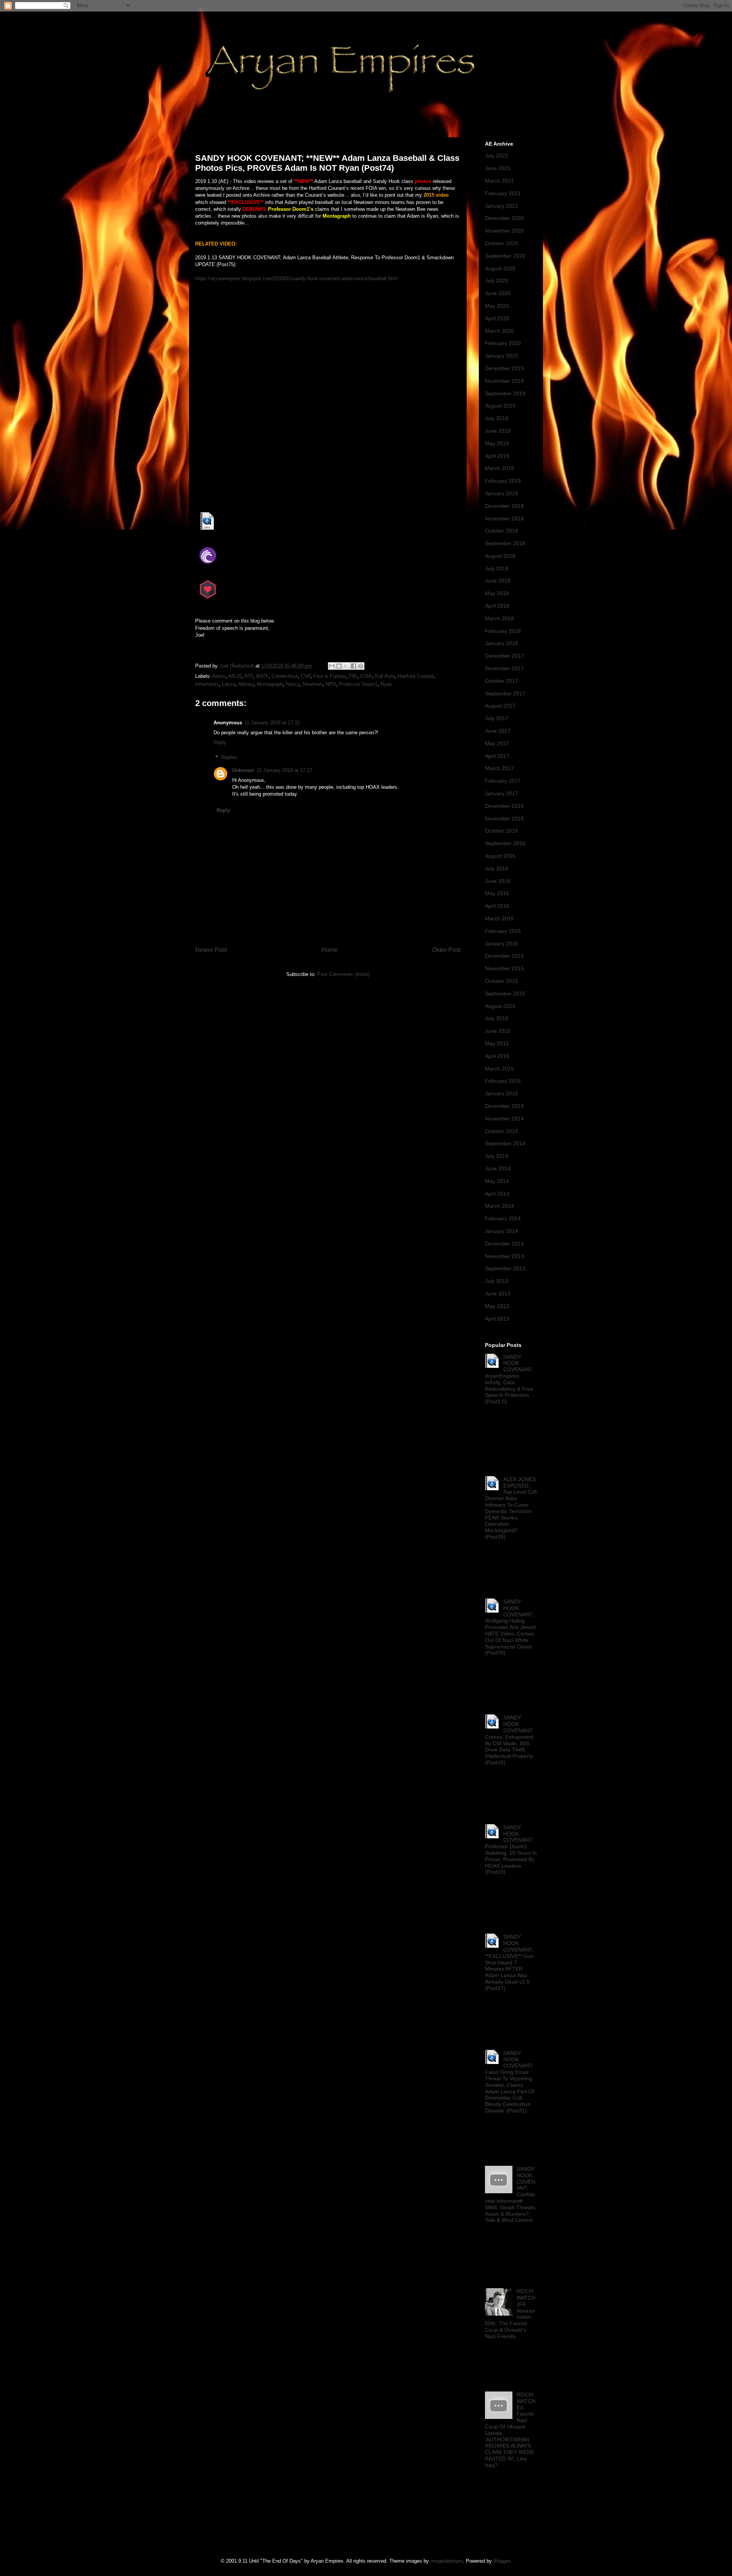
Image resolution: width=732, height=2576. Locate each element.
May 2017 (497, 743)
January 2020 (502, 356)
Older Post (446, 950)
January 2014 (502, 1231)
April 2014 (497, 1194)
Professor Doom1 (358, 684)
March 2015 (499, 1069)
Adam (219, 676)
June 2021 (498, 168)
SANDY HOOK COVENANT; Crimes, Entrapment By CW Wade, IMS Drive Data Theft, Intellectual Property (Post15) (509, 1740)
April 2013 (497, 1319)
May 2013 (497, 1306)
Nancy (293, 684)
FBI (353, 676)
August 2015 (500, 1006)
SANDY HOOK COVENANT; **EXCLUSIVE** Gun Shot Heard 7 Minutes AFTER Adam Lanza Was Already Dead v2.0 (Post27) (509, 1962)
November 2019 (504, 381)
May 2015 (497, 1043)
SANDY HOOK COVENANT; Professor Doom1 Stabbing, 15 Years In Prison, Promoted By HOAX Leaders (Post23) (511, 1850)
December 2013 (504, 1244)
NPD (331, 684)
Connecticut (285, 676)
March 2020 (499, 331)
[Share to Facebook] (353, 666)
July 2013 (497, 1281)
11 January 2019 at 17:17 (284, 770)
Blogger (502, 2561)
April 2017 (497, 756)
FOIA (366, 676)
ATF (249, 676)
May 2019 (497, 443)
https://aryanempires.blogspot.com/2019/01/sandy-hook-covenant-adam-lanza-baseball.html (296, 278)
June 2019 (498, 431)
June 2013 (498, 1294)
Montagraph (270, 684)
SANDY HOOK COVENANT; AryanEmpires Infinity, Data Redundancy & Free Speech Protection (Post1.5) (509, 1379)
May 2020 (497, 306)
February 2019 (503, 481)
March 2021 (499, 181)
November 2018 (504, 518)
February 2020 (503, 343)
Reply (220, 742)
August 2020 (500, 268)
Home (330, 950)
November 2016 (504, 819)
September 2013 (505, 1268)
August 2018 (500, 556)
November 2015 (504, 968)
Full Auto (385, 676)
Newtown (313, 684)
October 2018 (502, 531)
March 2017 (499, 768)
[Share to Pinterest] (361, 666)
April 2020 (497, 318)
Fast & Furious (330, 676)
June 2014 (498, 1168)
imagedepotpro (447, 2561)
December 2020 (504, 218)
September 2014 (505, 1143)
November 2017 (504, 668)
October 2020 (502, 243)
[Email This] (332, 666)
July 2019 (497, 418)
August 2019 (500, 406)
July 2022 (497, 156)
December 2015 (504, 956)
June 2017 (498, 731)
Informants (207, 684)
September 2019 (505, 393)
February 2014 (503, 1218)
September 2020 (505, 256)
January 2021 (502, 206)
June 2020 (498, 293)
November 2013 (504, 1256)
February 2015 (503, 1081)
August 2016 (500, 856)
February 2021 (503, 193)
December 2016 (504, 806)
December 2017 (504, 656)
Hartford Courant (416, 676)
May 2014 (497, 1181)
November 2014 (504, 1119)
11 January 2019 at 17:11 (272, 723)
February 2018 (503, 631)
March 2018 (499, 618)
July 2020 (497, 281)
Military (246, 684)
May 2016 (497, 893)
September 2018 (505, 543)
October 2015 (502, 981)
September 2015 (505, 993)
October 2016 (502, 831)
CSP (306, 676)
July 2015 (497, 1018)
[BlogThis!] (339, 666)
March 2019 (499, 468)
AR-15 (235, 676)
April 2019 (497, 456)
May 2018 (497, 593)
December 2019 (504, 368)
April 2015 (497, 1056)
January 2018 (502, 643)
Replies (229, 757)
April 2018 (497, 606)
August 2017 (500, 706)
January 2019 (502, 493)
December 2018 (504, 506)
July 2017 (497, 718)
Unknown (243, 770)
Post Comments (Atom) (343, 974)
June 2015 (498, 1031)
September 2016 (505, 843)
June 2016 (498, 881)
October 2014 (502, 1131)
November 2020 (504, 231)
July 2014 (497, 1156)
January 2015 (502, 1093)
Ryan (386, 684)
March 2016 (499, 918)
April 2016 (497, 906)
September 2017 (505, 693)
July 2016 (497, 868)
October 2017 (502, 681)
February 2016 (503, 931)
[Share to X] (346, 666)
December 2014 (504, 1106)
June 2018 (498, 581)
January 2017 (502, 793)
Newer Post (211, 950)
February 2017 (503, 781)
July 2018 (497, 568)
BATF (262, 676)
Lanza (229, 684)
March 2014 (499, 1206)
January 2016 (502, 944)
